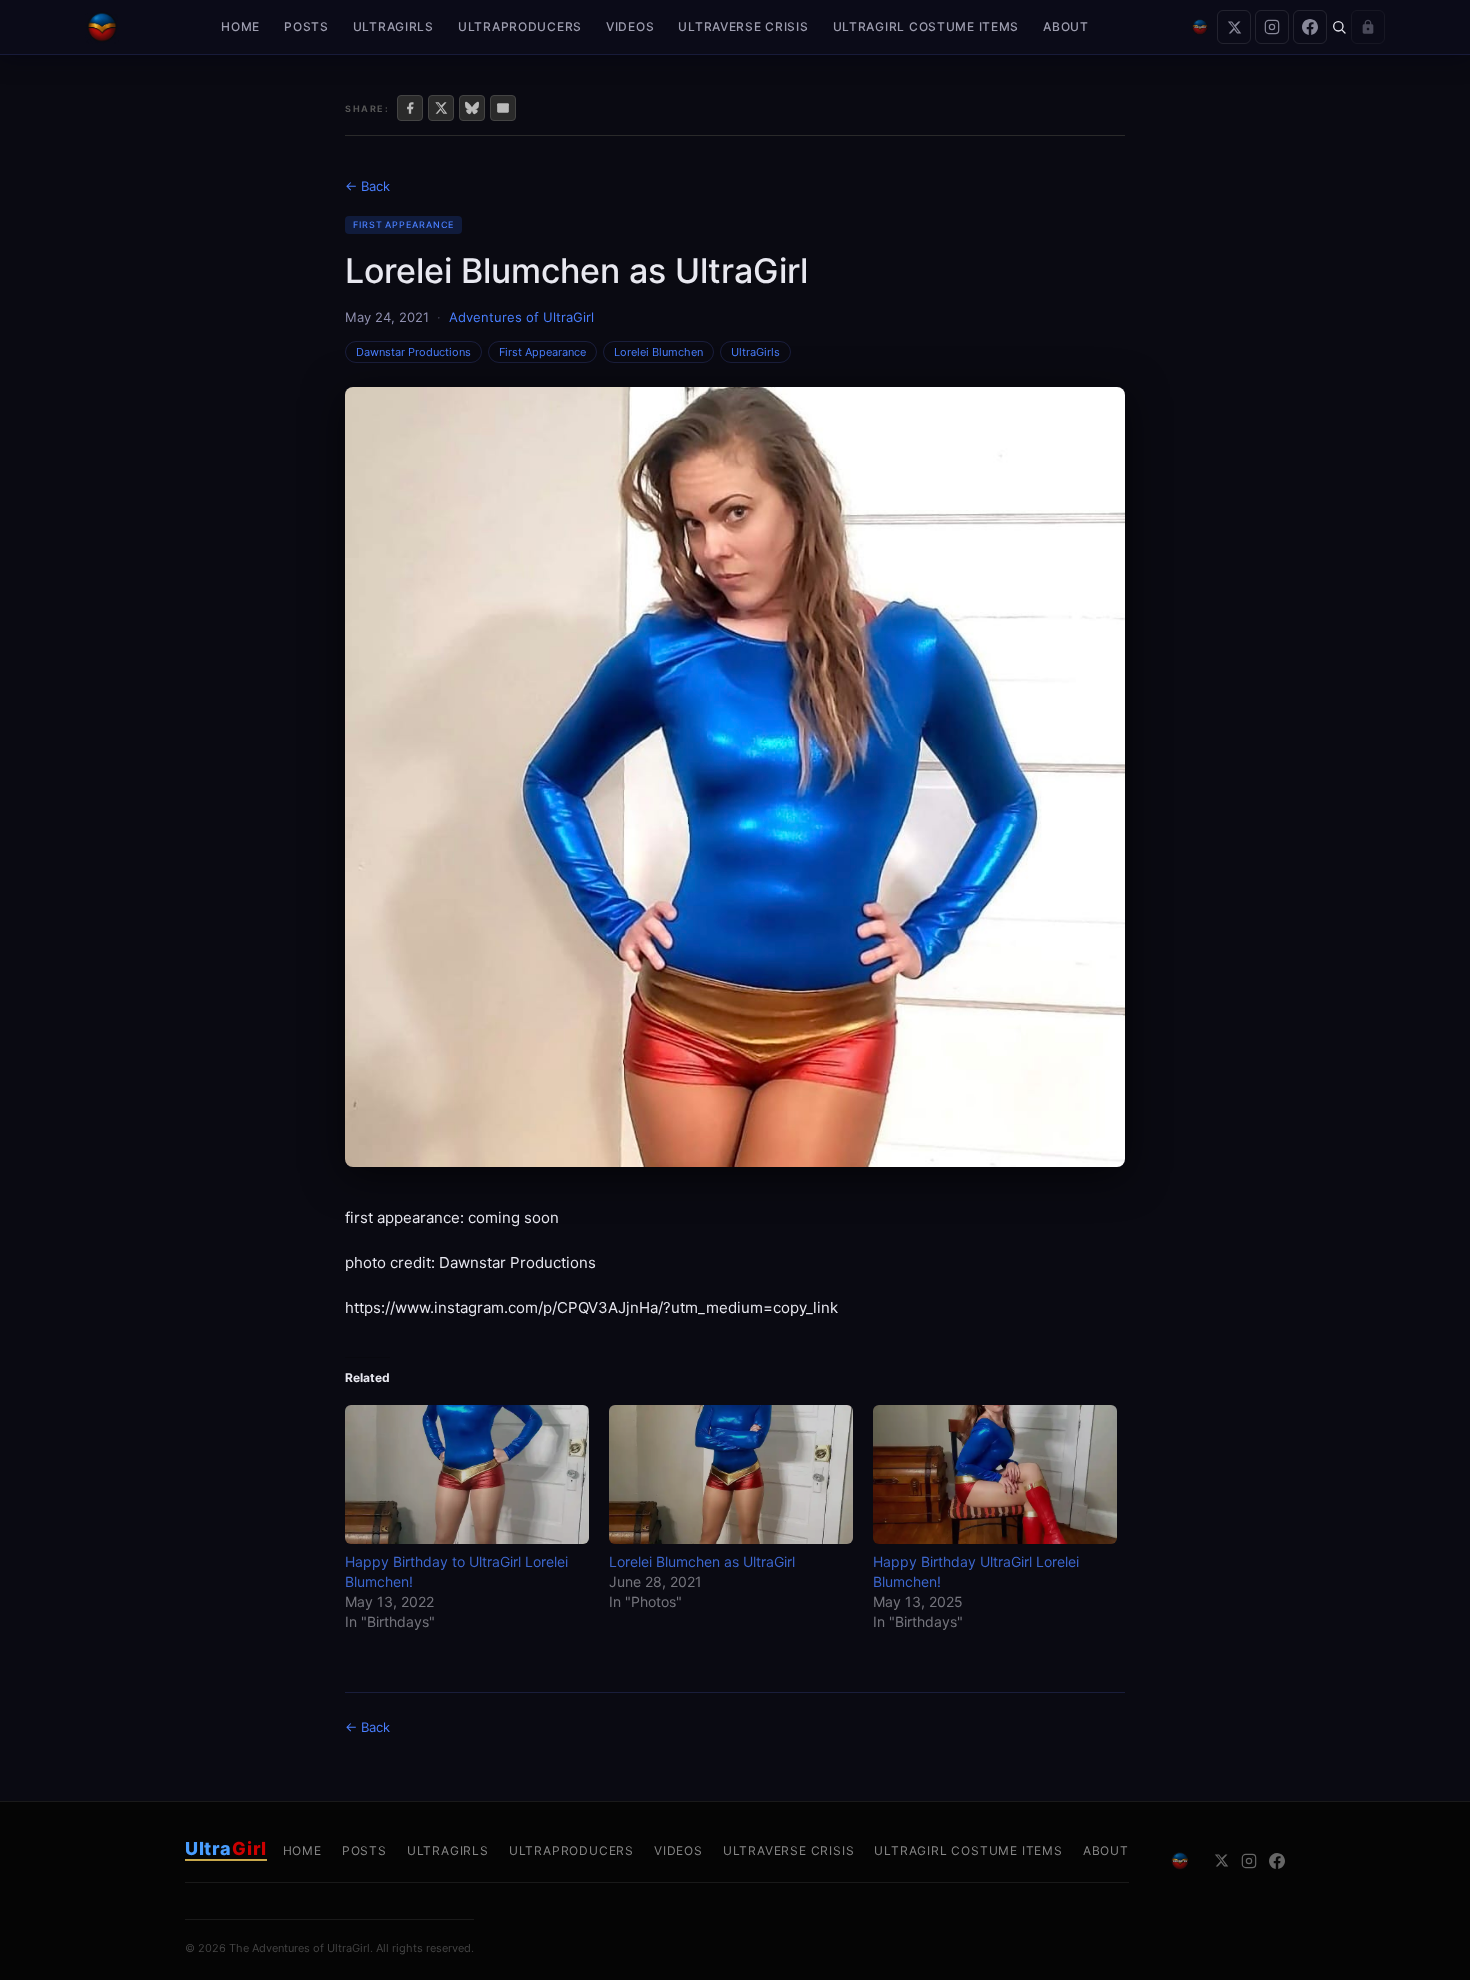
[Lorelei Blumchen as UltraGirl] (731, 1474)
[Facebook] (1310, 27)
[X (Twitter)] (1234, 27)
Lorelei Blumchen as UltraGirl (702, 1561)
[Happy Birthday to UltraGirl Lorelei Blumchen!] (467, 1474)
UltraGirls (393, 26)
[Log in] (1368, 27)
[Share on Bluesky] (472, 108)
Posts (306, 26)
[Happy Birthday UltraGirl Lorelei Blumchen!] (995, 1474)
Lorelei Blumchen (658, 352)
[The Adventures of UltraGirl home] (102, 27)
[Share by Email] (503, 108)
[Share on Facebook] (410, 108)
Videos (630, 26)
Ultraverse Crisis (743, 26)
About (1066, 26)
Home (240, 26)
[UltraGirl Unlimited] (1200, 27)
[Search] (1339, 27)
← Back (367, 186)
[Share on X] (441, 108)
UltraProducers (520, 26)
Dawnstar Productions (413, 352)
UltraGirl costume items (926, 26)
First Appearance (403, 224)
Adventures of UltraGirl (521, 317)
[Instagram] (1272, 27)
